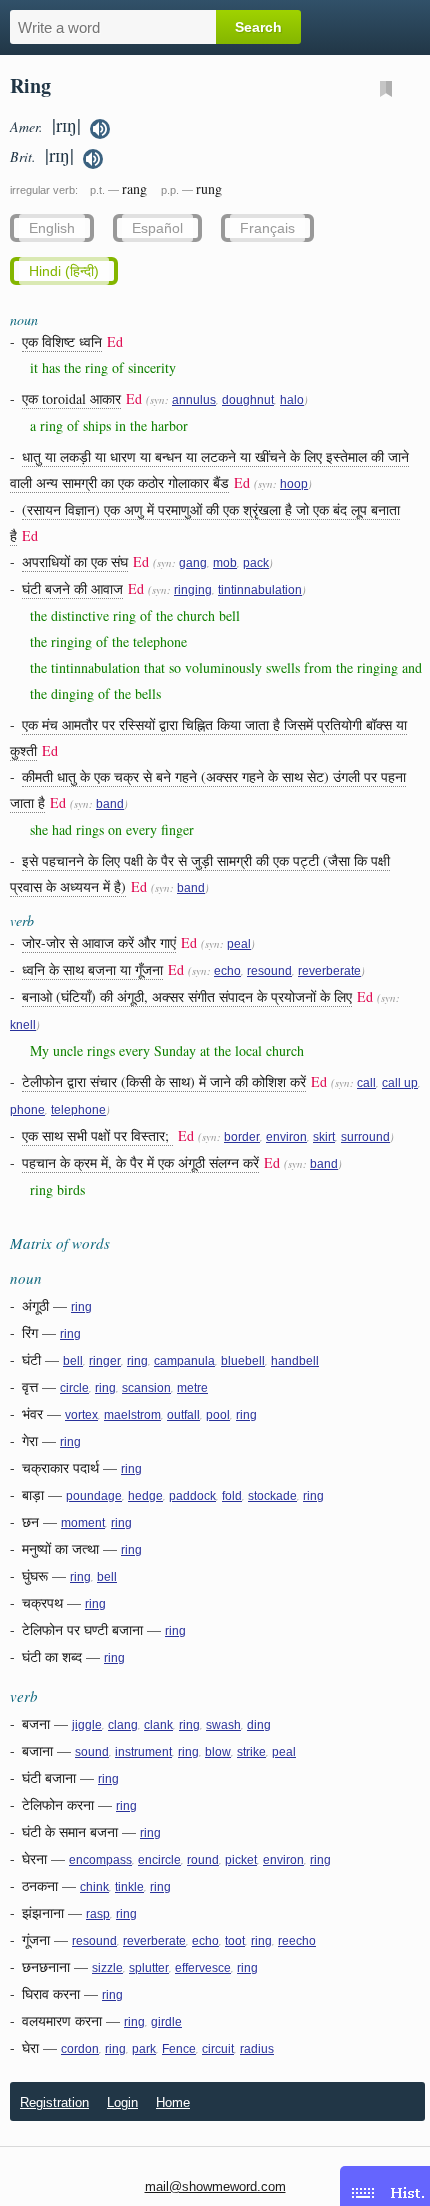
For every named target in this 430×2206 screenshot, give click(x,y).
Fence (179, 2049)
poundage (94, 1496)
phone (27, 1110)
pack (256, 563)
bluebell (243, 1361)
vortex (81, 1415)
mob (225, 563)
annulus (194, 400)
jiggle (87, 1725)
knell (23, 1025)
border (242, 1137)
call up (400, 1083)
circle (74, 1388)
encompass (100, 1860)
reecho (297, 1941)
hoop (294, 484)
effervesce (203, 1968)
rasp (98, 1914)
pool (218, 1415)
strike (251, 1752)
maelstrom (132, 1415)
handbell (295, 1361)
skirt (324, 1137)
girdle (166, 2022)
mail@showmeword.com (215, 2186)
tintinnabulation (260, 590)
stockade (272, 1496)
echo (227, 971)
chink (94, 1887)
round (203, 1860)
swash (223, 1725)
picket (241, 1860)
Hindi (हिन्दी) (64, 271)
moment (83, 1523)
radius (257, 2049)
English (52, 228)
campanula (184, 1361)
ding (259, 1725)
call (366, 1083)
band (110, 804)
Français (267, 228)
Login (122, 2102)
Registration (54, 2102)
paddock (192, 1496)
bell (73, 1361)
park (144, 2049)
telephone (78, 1110)
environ (286, 1137)
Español (157, 228)
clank (158, 1725)
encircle (159, 1860)
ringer (105, 1361)
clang (123, 1725)
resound (269, 971)
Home (173, 2102)
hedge (145, 1496)
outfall (183, 1415)
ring (81, 1307)
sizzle (107, 1968)
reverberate (329, 971)
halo (292, 400)
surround (365, 1137)
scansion (146, 1388)
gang (193, 563)
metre (192, 1388)
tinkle (129, 1887)
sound (92, 1752)
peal (239, 944)
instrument (143, 1752)
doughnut (248, 400)
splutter (149, 1968)
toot (235, 1941)
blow (218, 1752)
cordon (80, 2049)
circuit (218, 2049)
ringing (193, 590)
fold (232, 1496)
